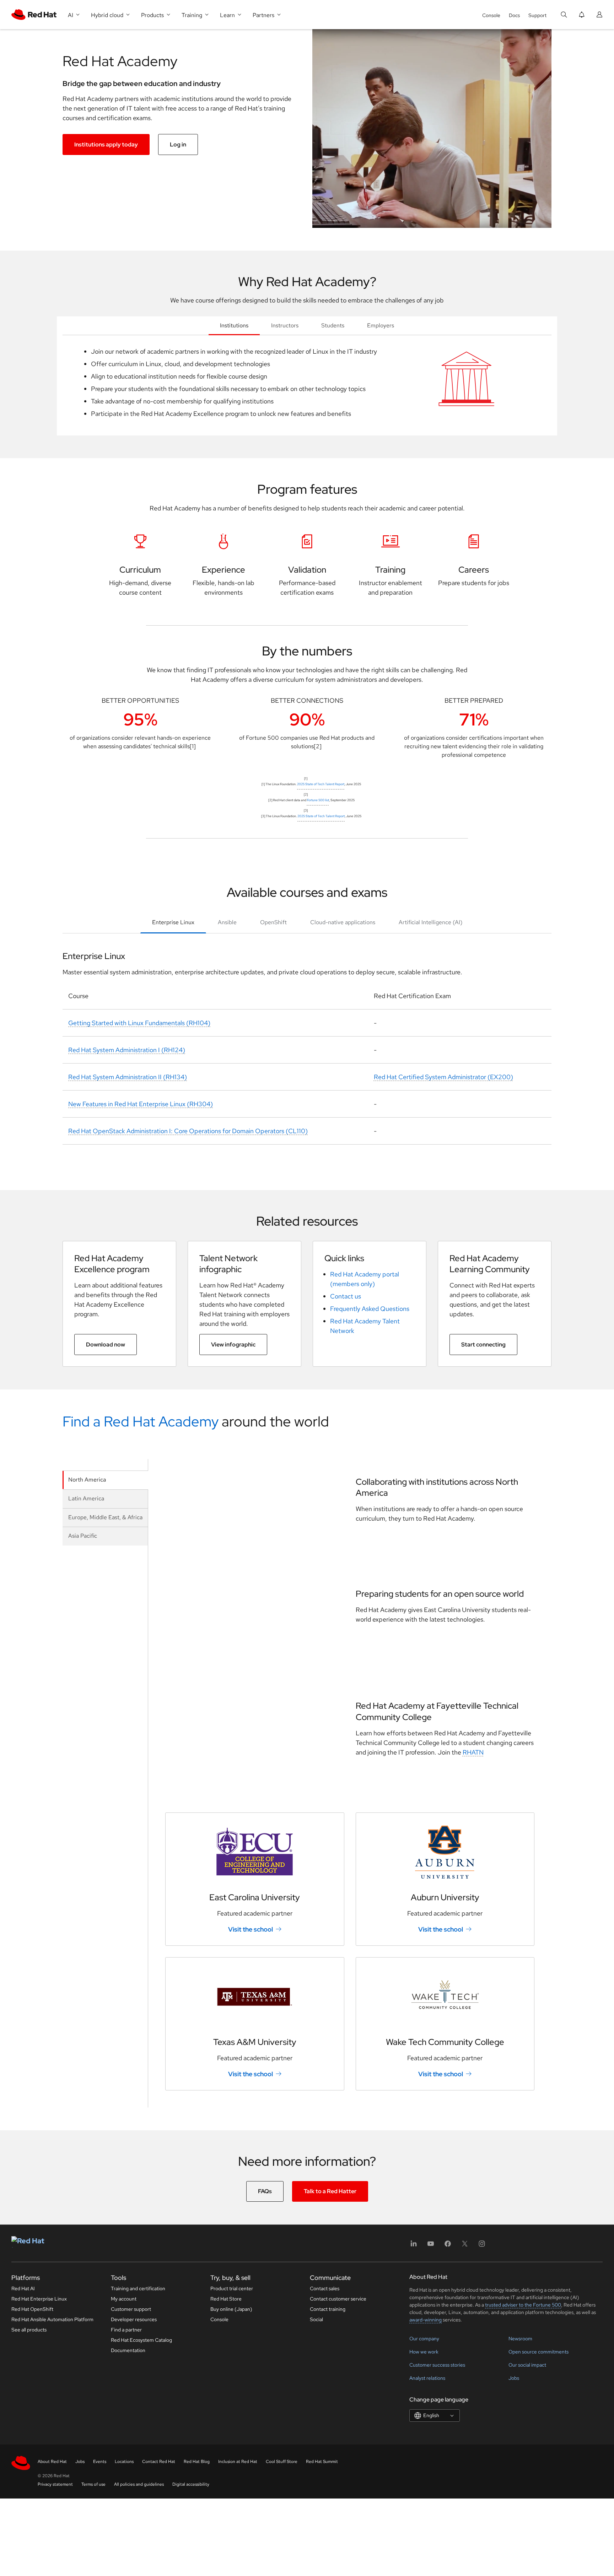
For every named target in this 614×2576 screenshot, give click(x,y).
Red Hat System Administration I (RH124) (127, 1050)
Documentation (128, 2350)
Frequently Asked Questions (370, 1309)
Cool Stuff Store (282, 2462)
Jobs (514, 2378)
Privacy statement (55, 2484)
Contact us (346, 1296)
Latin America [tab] (86, 1498)
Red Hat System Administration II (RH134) (128, 1077)
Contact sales (325, 2288)
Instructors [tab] (285, 325)
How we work (424, 2352)
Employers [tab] (381, 325)
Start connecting (483, 1345)
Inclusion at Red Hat (238, 2462)
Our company (424, 2339)
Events (100, 2462)
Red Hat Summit (322, 2462)
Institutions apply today (106, 144)
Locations (124, 2462)
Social (316, 2319)
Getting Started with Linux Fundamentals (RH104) (139, 1023)
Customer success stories (437, 2365)
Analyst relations (427, 2378)
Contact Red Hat (159, 2462)
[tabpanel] (307, 385)
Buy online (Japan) (231, 2309)
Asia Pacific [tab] (83, 1536)
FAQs (265, 2191)
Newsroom (520, 2339)
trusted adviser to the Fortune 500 (523, 2305)
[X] (465, 2246)
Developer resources (134, 2319)
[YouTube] (431, 2246)
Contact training (328, 2309)
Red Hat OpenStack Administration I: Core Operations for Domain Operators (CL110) (188, 1131)
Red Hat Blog (197, 2462)
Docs (514, 15)
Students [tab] (333, 325)
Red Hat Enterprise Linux (39, 2299)
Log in (178, 144)
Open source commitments (538, 2352)
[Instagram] (482, 2246)
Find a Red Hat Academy (141, 1421)
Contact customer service (338, 2299)
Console (491, 15)
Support (537, 15)
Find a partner (126, 2330)
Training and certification (138, 2288)
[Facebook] (448, 2246)
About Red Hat (52, 2462)
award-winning (426, 2320)
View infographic (233, 1345)
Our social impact (527, 2365)
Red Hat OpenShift (32, 2309)
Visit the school (251, 1929)
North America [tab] (87, 1480)
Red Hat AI (23, 2288)
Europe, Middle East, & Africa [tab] (105, 1517)
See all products (29, 2330)
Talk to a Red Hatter (330, 2191)
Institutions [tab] (234, 325)
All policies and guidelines (139, 2484)
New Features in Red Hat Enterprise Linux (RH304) (141, 1104)
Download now (106, 1345)
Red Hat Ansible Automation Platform (52, 2319)
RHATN (473, 1752)
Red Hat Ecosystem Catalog (141, 2340)
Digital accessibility (191, 2484)
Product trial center (232, 2288)
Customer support (131, 2309)
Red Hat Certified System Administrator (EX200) (443, 1077)
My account (124, 2299)
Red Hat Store (226, 2299)
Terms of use (93, 2484)
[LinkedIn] (414, 2246)
